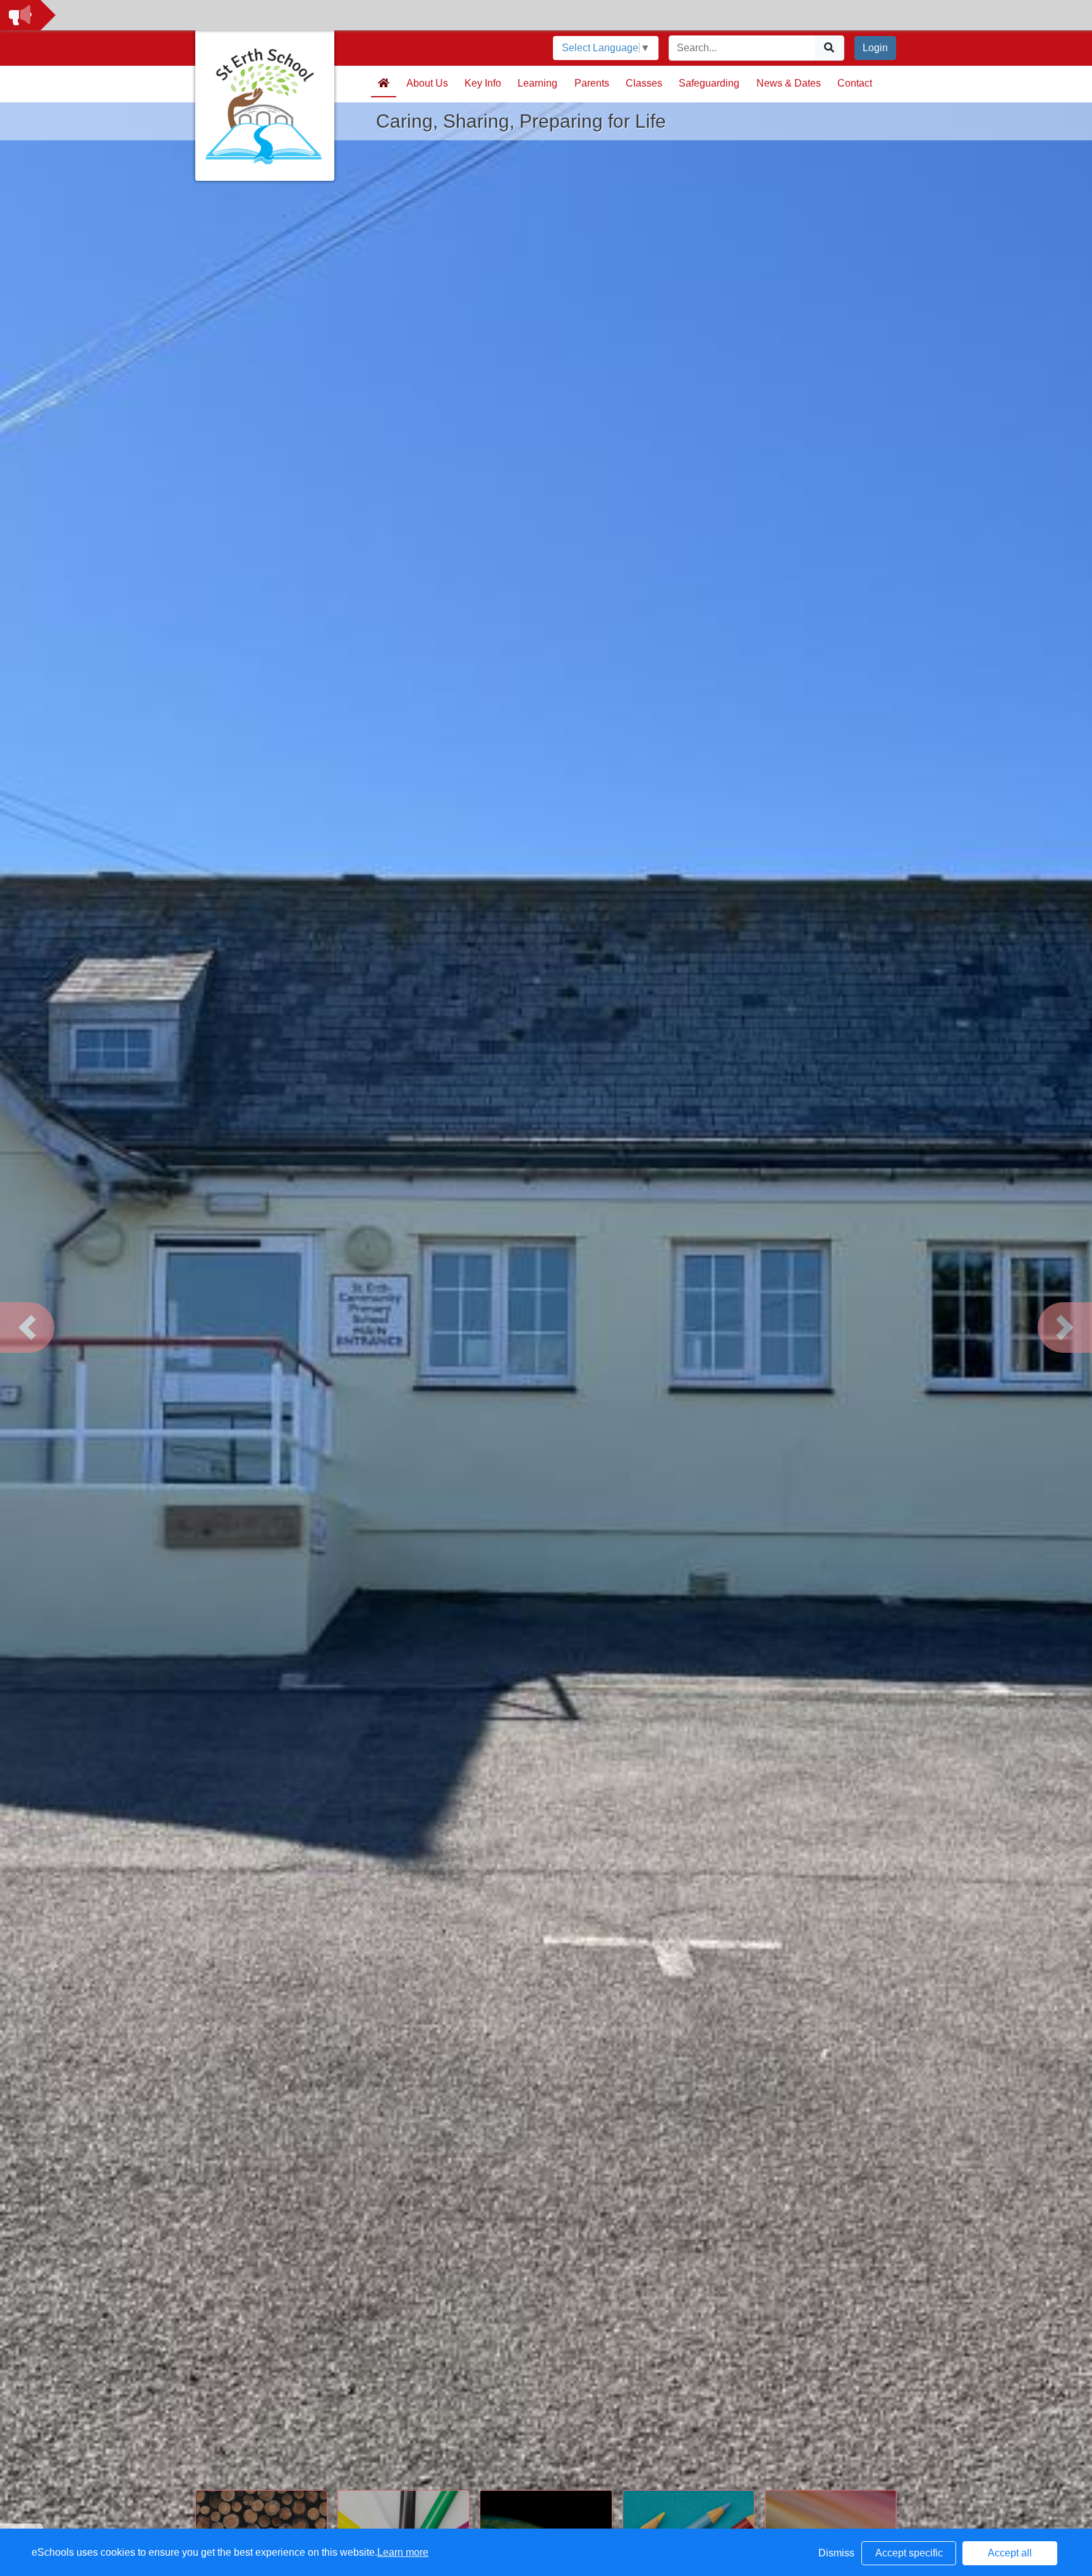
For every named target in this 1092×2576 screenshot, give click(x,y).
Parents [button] (592, 83)
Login (875, 48)
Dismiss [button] (836, 2553)
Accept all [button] (1010, 2553)
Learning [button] (537, 83)
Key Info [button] (483, 83)
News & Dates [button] (789, 83)
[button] (27, 1328)
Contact (855, 83)
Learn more (403, 2552)
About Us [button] (427, 83)
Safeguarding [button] (709, 83)
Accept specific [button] (909, 2553)
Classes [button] (644, 83)
